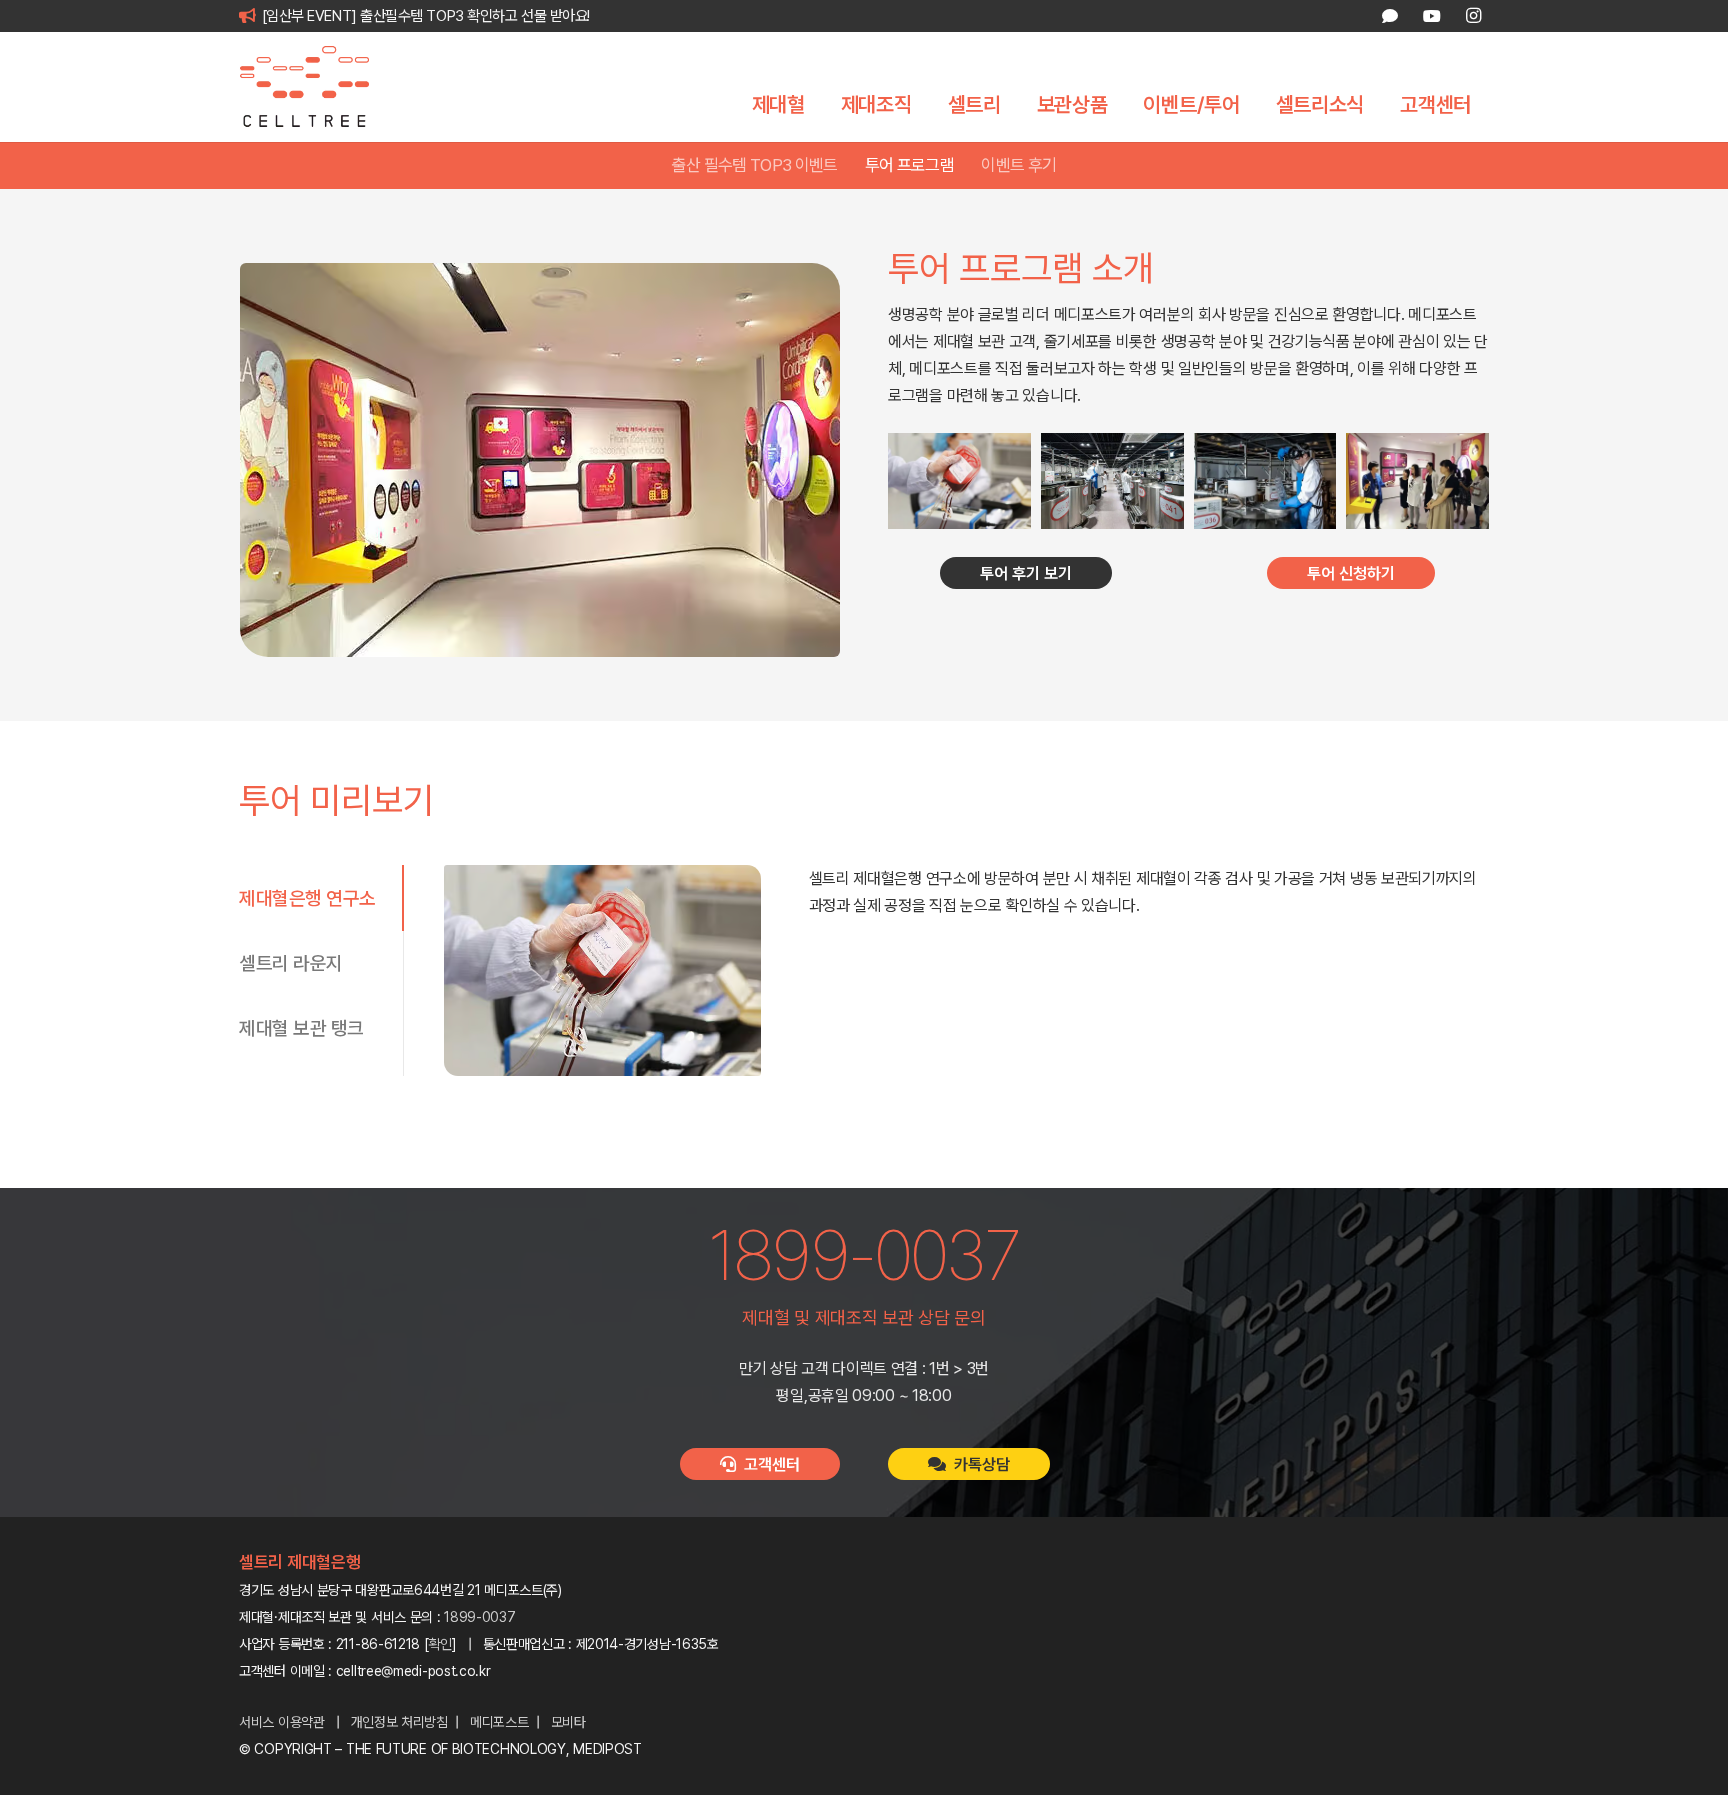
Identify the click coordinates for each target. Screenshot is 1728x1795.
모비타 (568, 1722)
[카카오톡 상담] (1390, 16)
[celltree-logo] (318, 87)
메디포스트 (499, 1722)
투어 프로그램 (909, 165)
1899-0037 (479, 1617)
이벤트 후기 (1018, 165)
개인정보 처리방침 (399, 1722)
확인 (440, 1644)
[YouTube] (1431, 16)
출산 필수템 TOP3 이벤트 (755, 165)
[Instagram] (1473, 16)
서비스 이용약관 (282, 1722)
